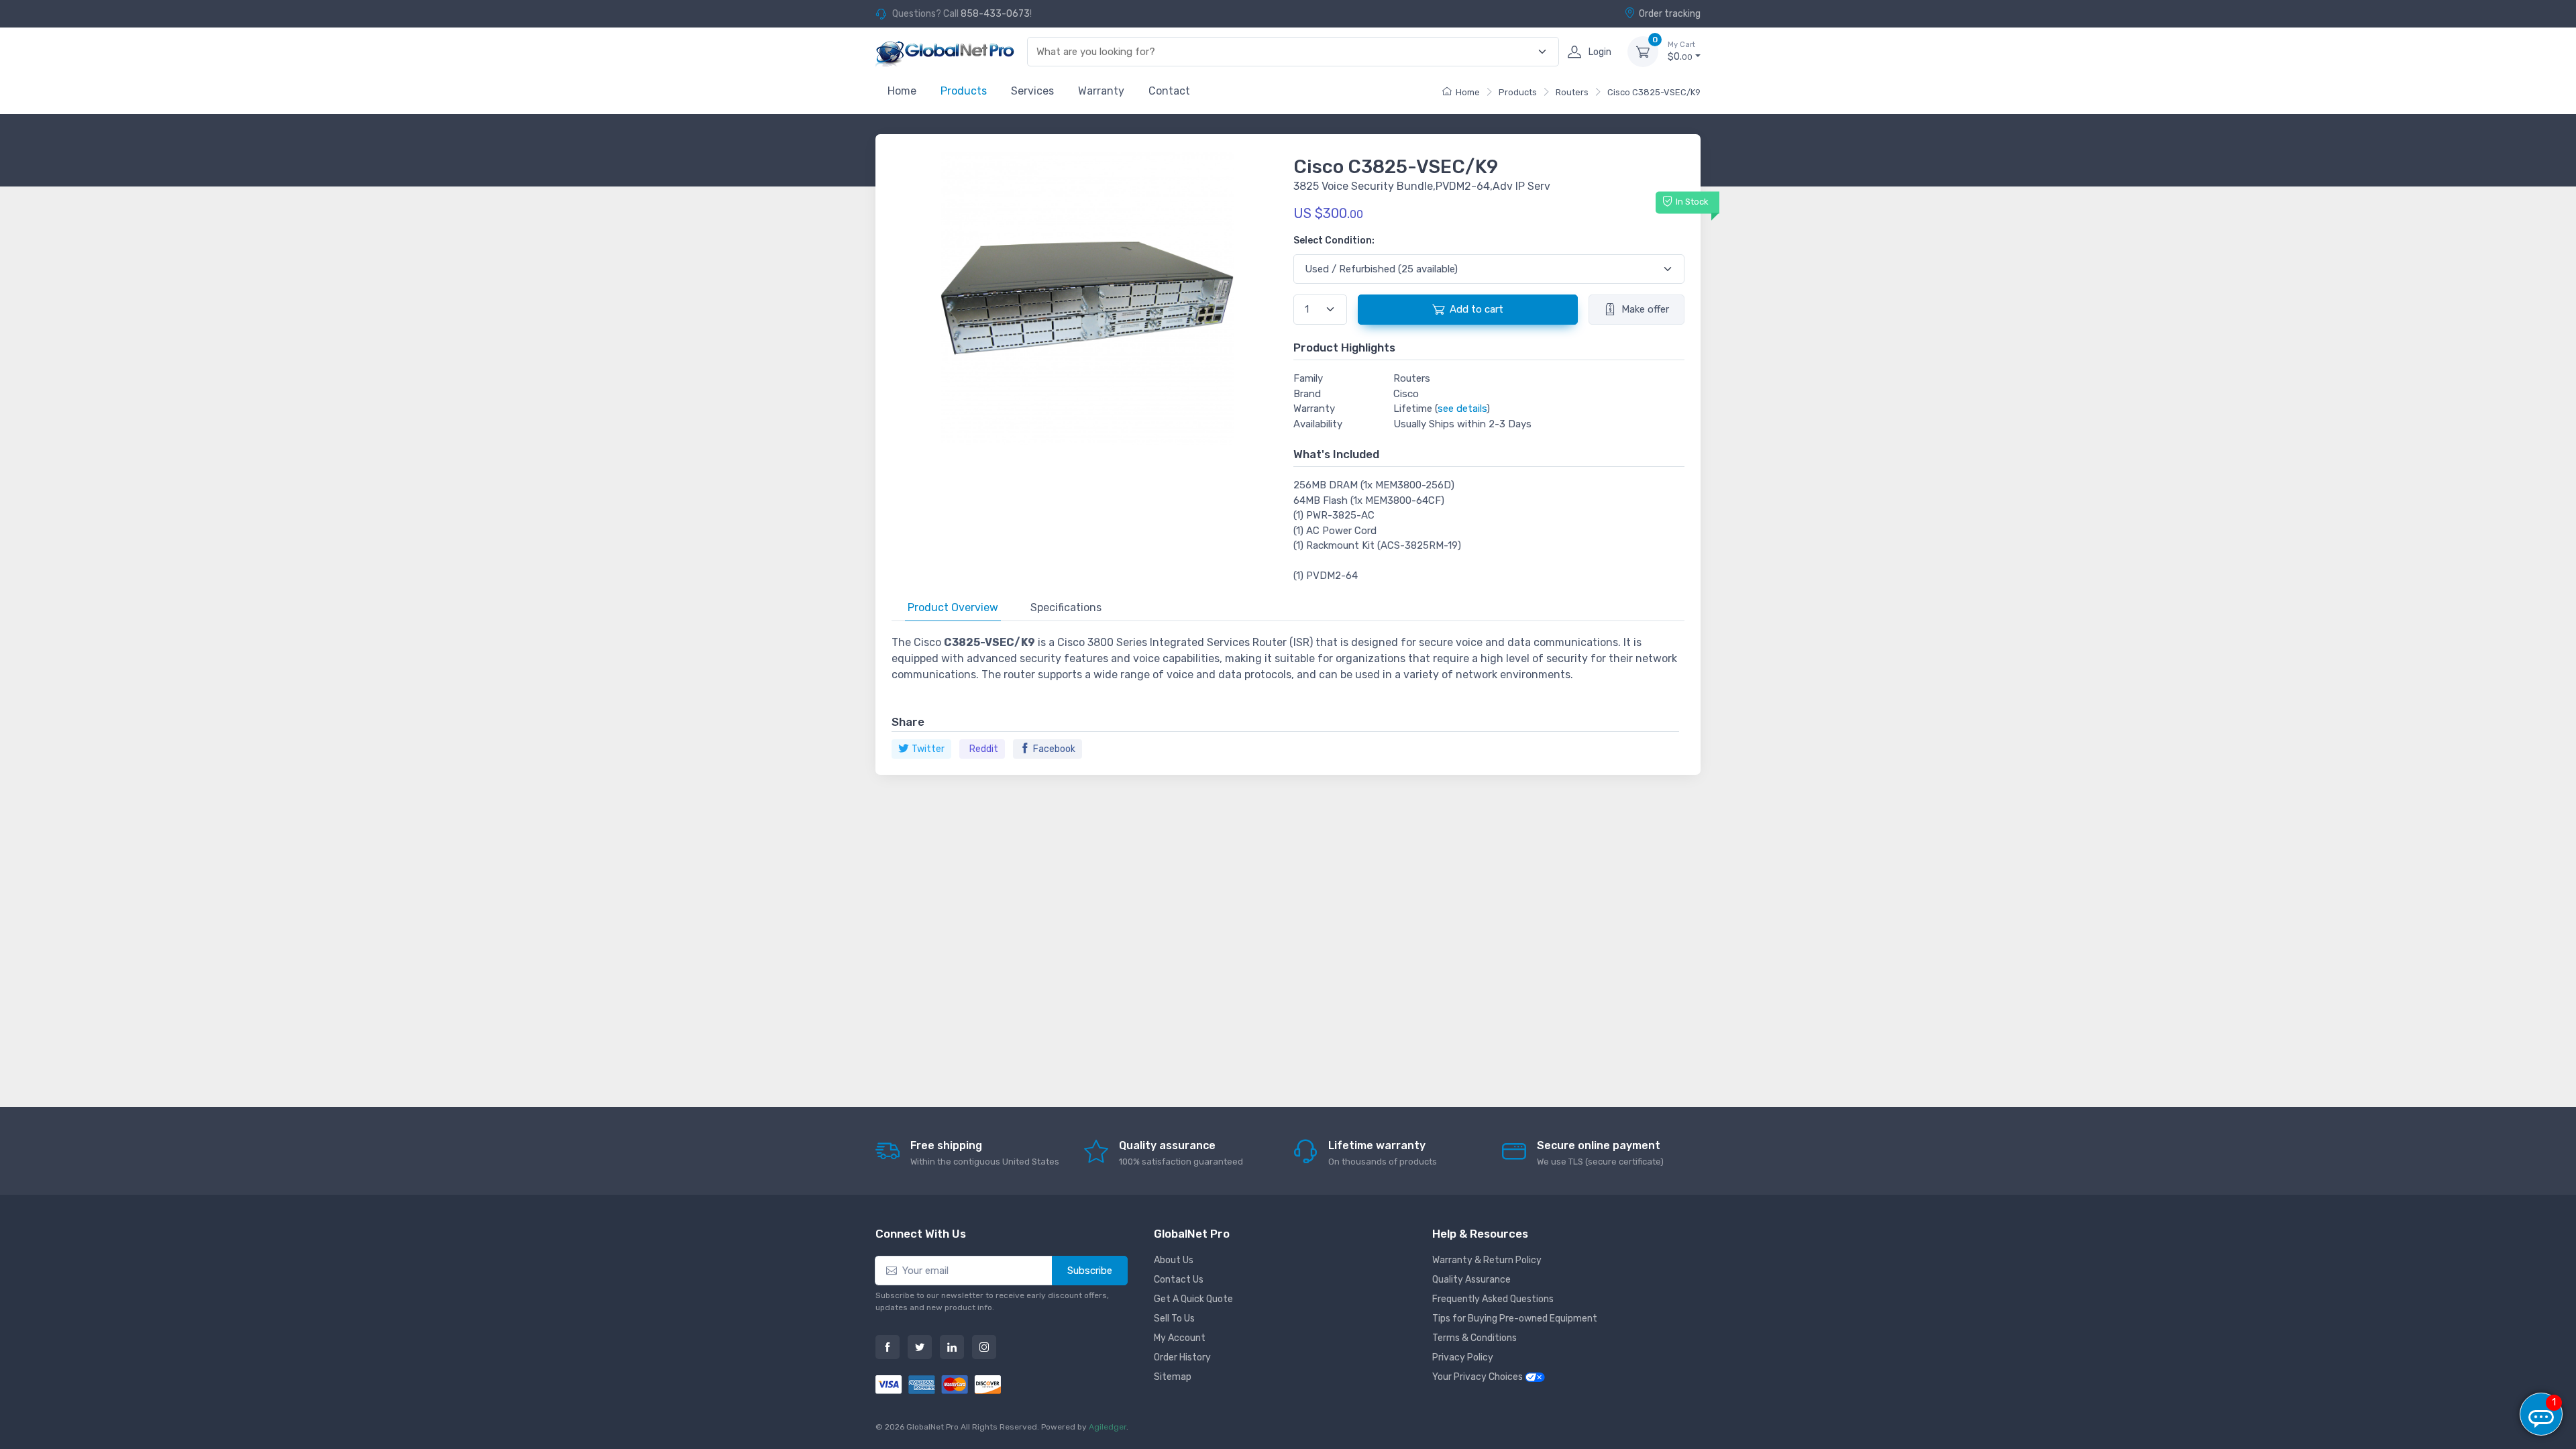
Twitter (928, 749)
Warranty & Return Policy (1487, 1260)
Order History (1182, 1357)
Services (1032, 91)
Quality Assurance (1471, 1280)
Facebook (1054, 749)
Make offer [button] (1645, 309)
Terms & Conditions (1474, 1338)
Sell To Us (1174, 1319)
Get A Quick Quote (1193, 1299)
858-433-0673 (995, 14)
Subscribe (1090, 1271)
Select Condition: (1334, 240)
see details (1462, 409)
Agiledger (1108, 1427)
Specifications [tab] (1066, 607)
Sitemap (1173, 1377)
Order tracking (1670, 14)
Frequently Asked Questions (1493, 1299)
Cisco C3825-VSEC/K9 (1654, 92)
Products (964, 91)
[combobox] (1285, 52)
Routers (1572, 92)
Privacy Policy (1463, 1357)
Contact (1169, 91)
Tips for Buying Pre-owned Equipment (1515, 1319)
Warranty (1101, 91)
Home (902, 91)
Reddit (984, 749)
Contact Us (1179, 1280)
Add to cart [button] (1477, 309)
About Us (1174, 1260)
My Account (1180, 1338)
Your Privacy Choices (1479, 1377)
